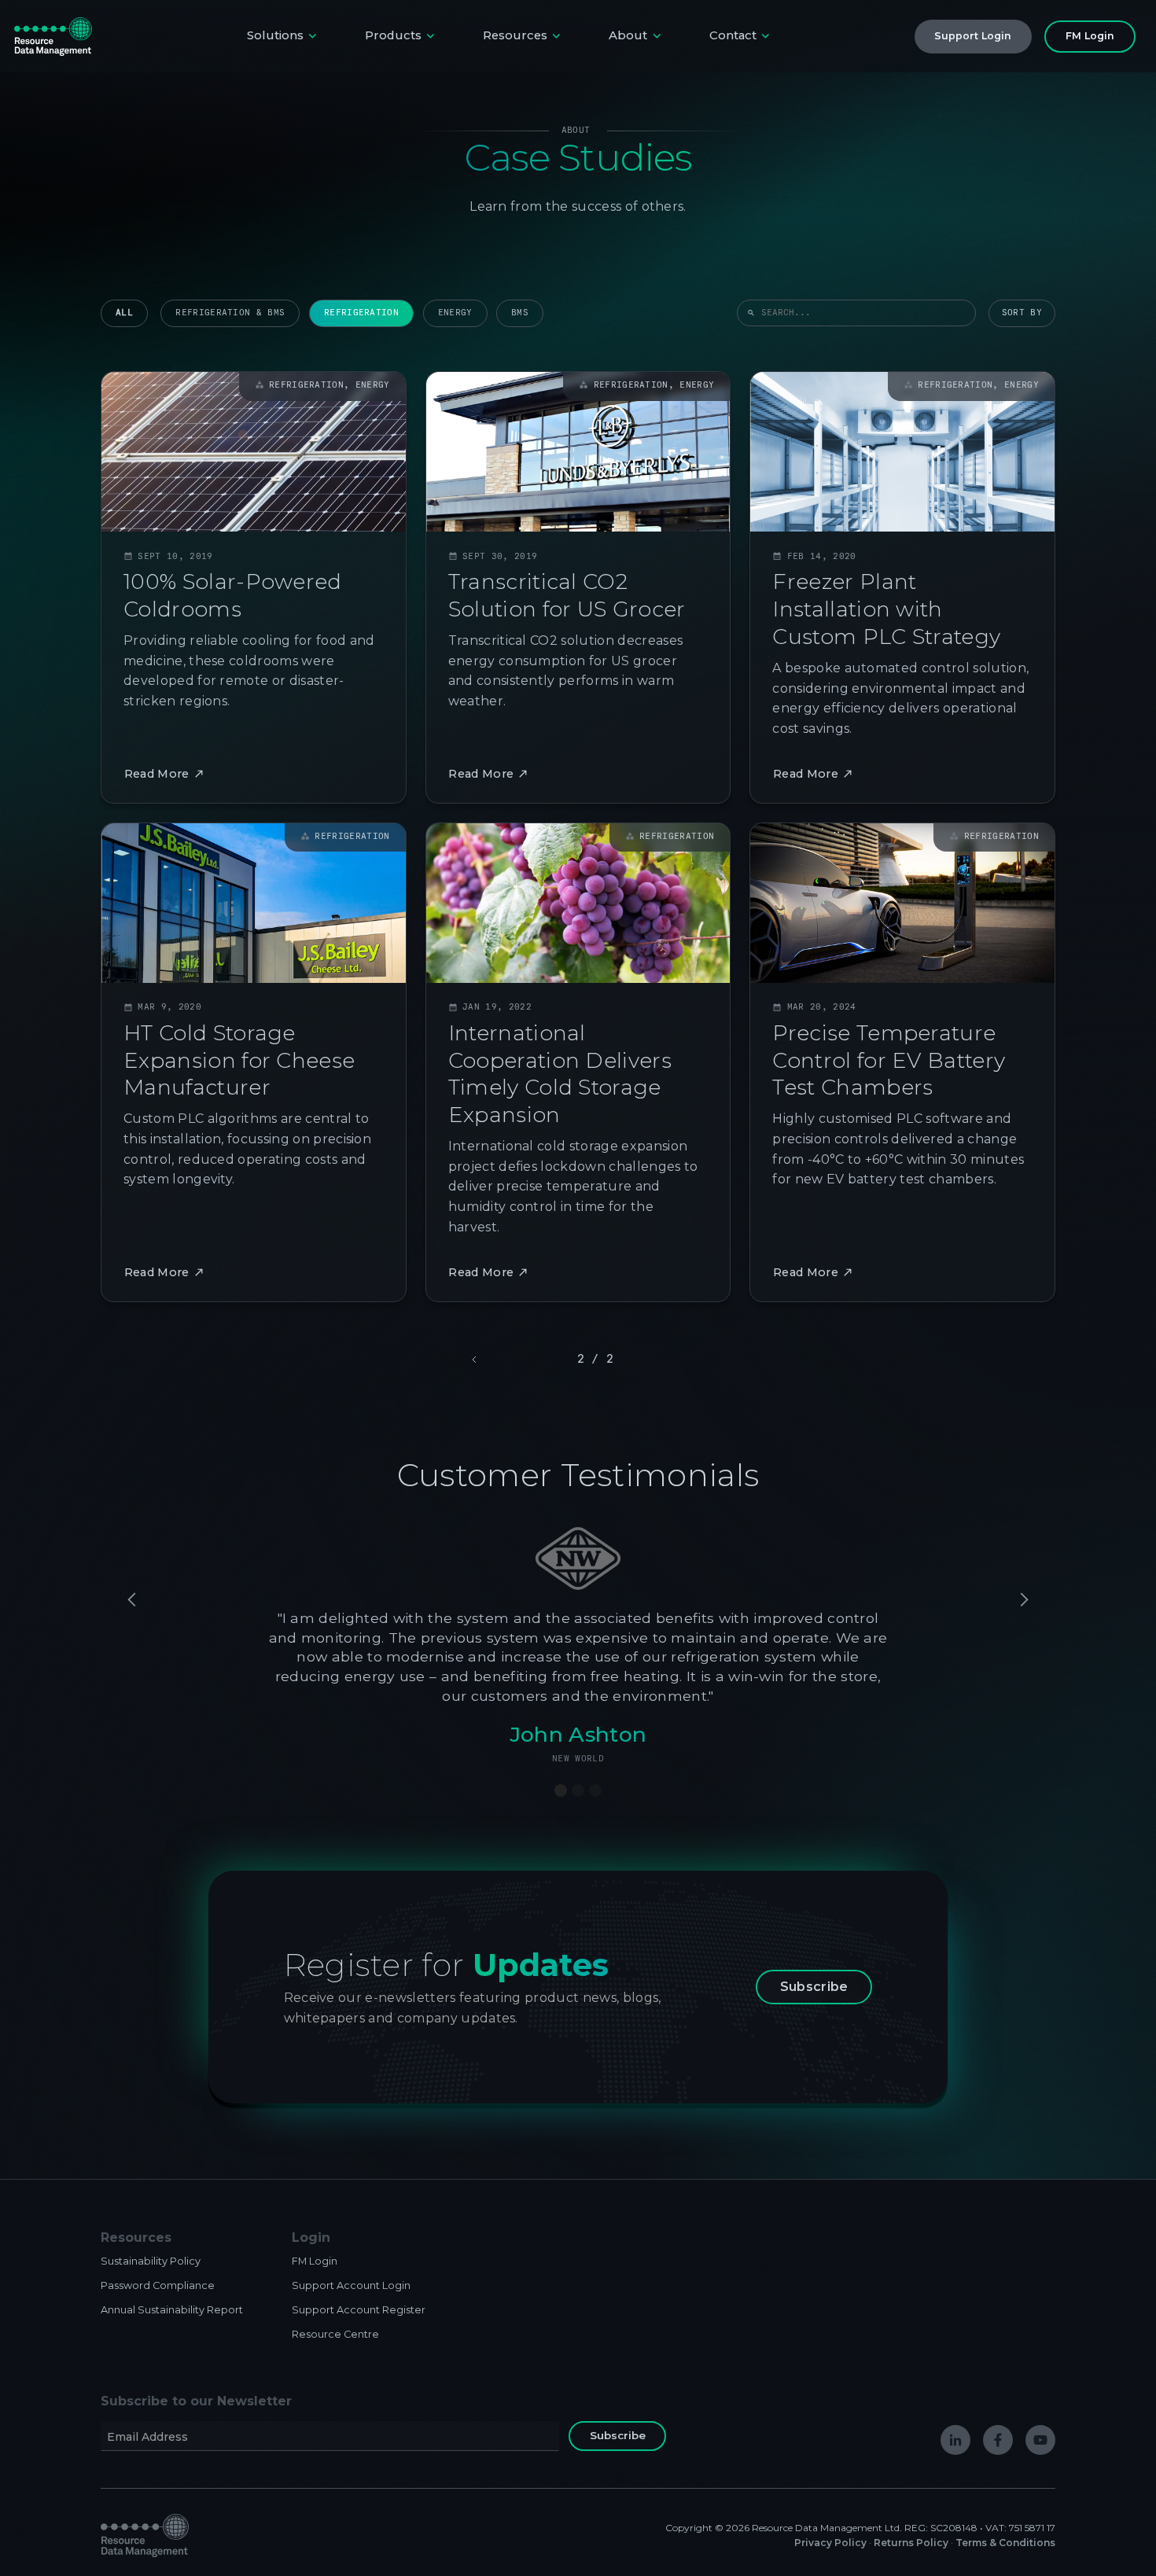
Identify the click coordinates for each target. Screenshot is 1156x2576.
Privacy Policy (830, 2543)
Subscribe (814, 1987)
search (751, 313)
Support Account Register (359, 2310)
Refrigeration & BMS (230, 313)
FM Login (315, 2261)
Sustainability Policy (151, 2261)
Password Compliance (158, 2285)
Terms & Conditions (1005, 2543)
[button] (283, 37)
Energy (455, 313)
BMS (520, 313)
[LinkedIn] (955, 2440)
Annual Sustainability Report (172, 2310)
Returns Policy (911, 2543)
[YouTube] (1040, 2440)
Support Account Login (351, 2285)
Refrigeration (361, 313)
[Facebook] (998, 2440)
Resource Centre (335, 2334)
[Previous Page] (476, 1360)
